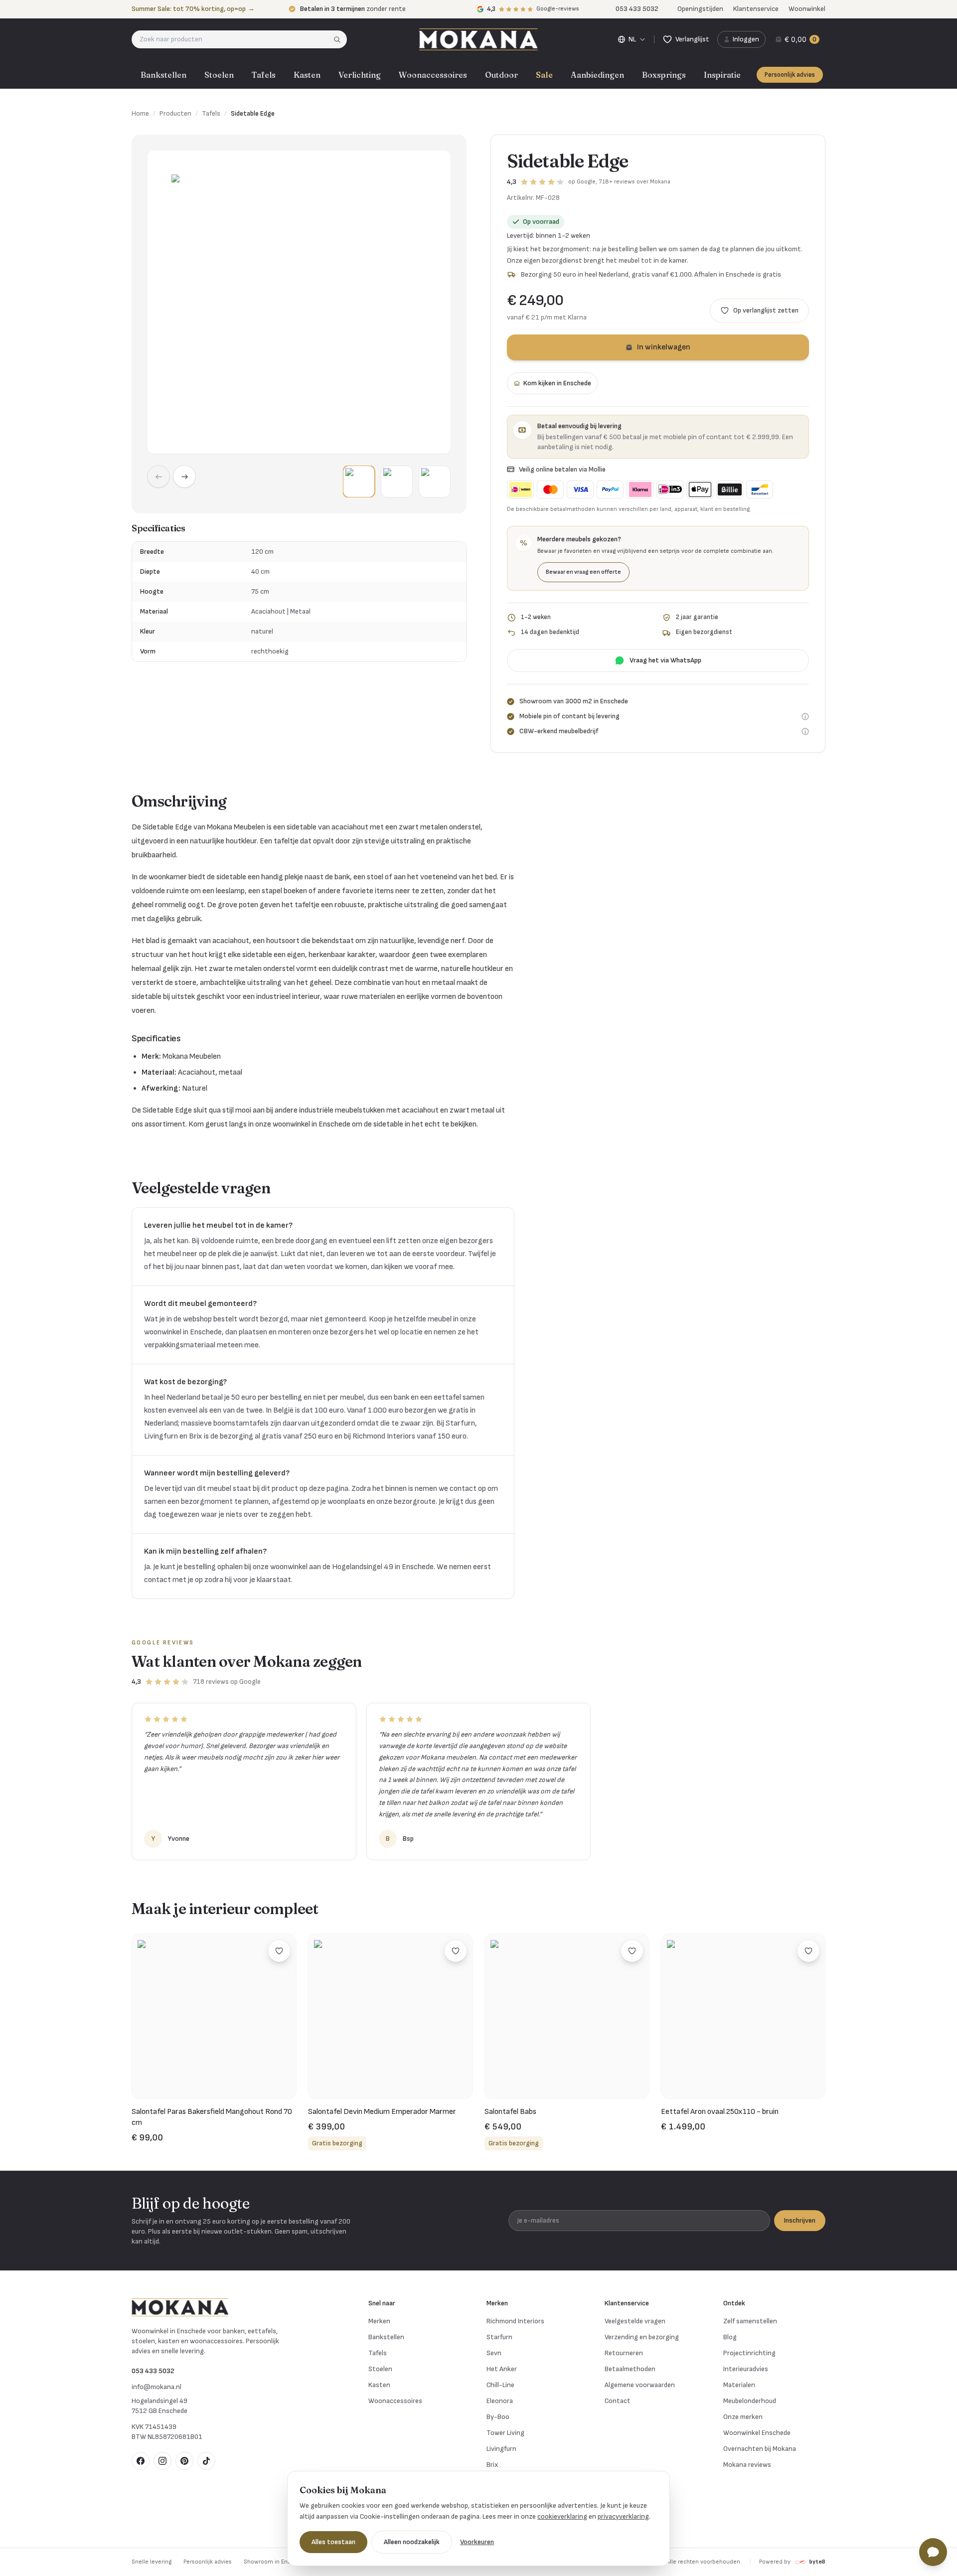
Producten (175, 113)
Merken (379, 2321)
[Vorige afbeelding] (159, 477)
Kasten (307, 75)
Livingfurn (501, 2449)
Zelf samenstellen (750, 2321)
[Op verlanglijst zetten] (279, 1951)
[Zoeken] (340, 39)
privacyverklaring (623, 2516)
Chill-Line (500, 2385)
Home (140, 113)
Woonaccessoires (433, 75)
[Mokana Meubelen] (478, 39)
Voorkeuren (477, 2542)
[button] (359, 482)
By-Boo (498, 2417)
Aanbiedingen (597, 75)
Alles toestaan (333, 2542)
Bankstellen (163, 75)
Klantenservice (756, 9)
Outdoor (501, 75)
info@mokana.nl (157, 2387)
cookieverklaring (562, 2516)
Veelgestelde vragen (635, 2321)
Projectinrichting (749, 2353)
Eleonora (500, 2401)
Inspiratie (722, 75)
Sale (544, 75)
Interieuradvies (746, 2369)
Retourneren (624, 2353)
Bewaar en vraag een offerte (583, 572)
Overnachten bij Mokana (760, 2449)
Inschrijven (800, 2220)
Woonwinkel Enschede (757, 2433)
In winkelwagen (664, 347)
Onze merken (743, 2417)
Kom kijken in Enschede (557, 383)
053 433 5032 (153, 2371)
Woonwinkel (807, 9)
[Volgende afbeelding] (184, 477)
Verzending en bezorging (642, 2337)
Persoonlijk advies (790, 75)
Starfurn (499, 2337)
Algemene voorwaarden (640, 2385)
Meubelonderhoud (750, 2401)
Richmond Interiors (515, 2321)
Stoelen (219, 75)
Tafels (264, 75)
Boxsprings (664, 75)
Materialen (739, 2385)
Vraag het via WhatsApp (665, 660)
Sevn (494, 2353)
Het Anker (502, 2369)
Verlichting (360, 75)
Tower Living (505, 2433)
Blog (730, 2337)
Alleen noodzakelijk (412, 2542)
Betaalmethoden (630, 2369)
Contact (618, 2401)
